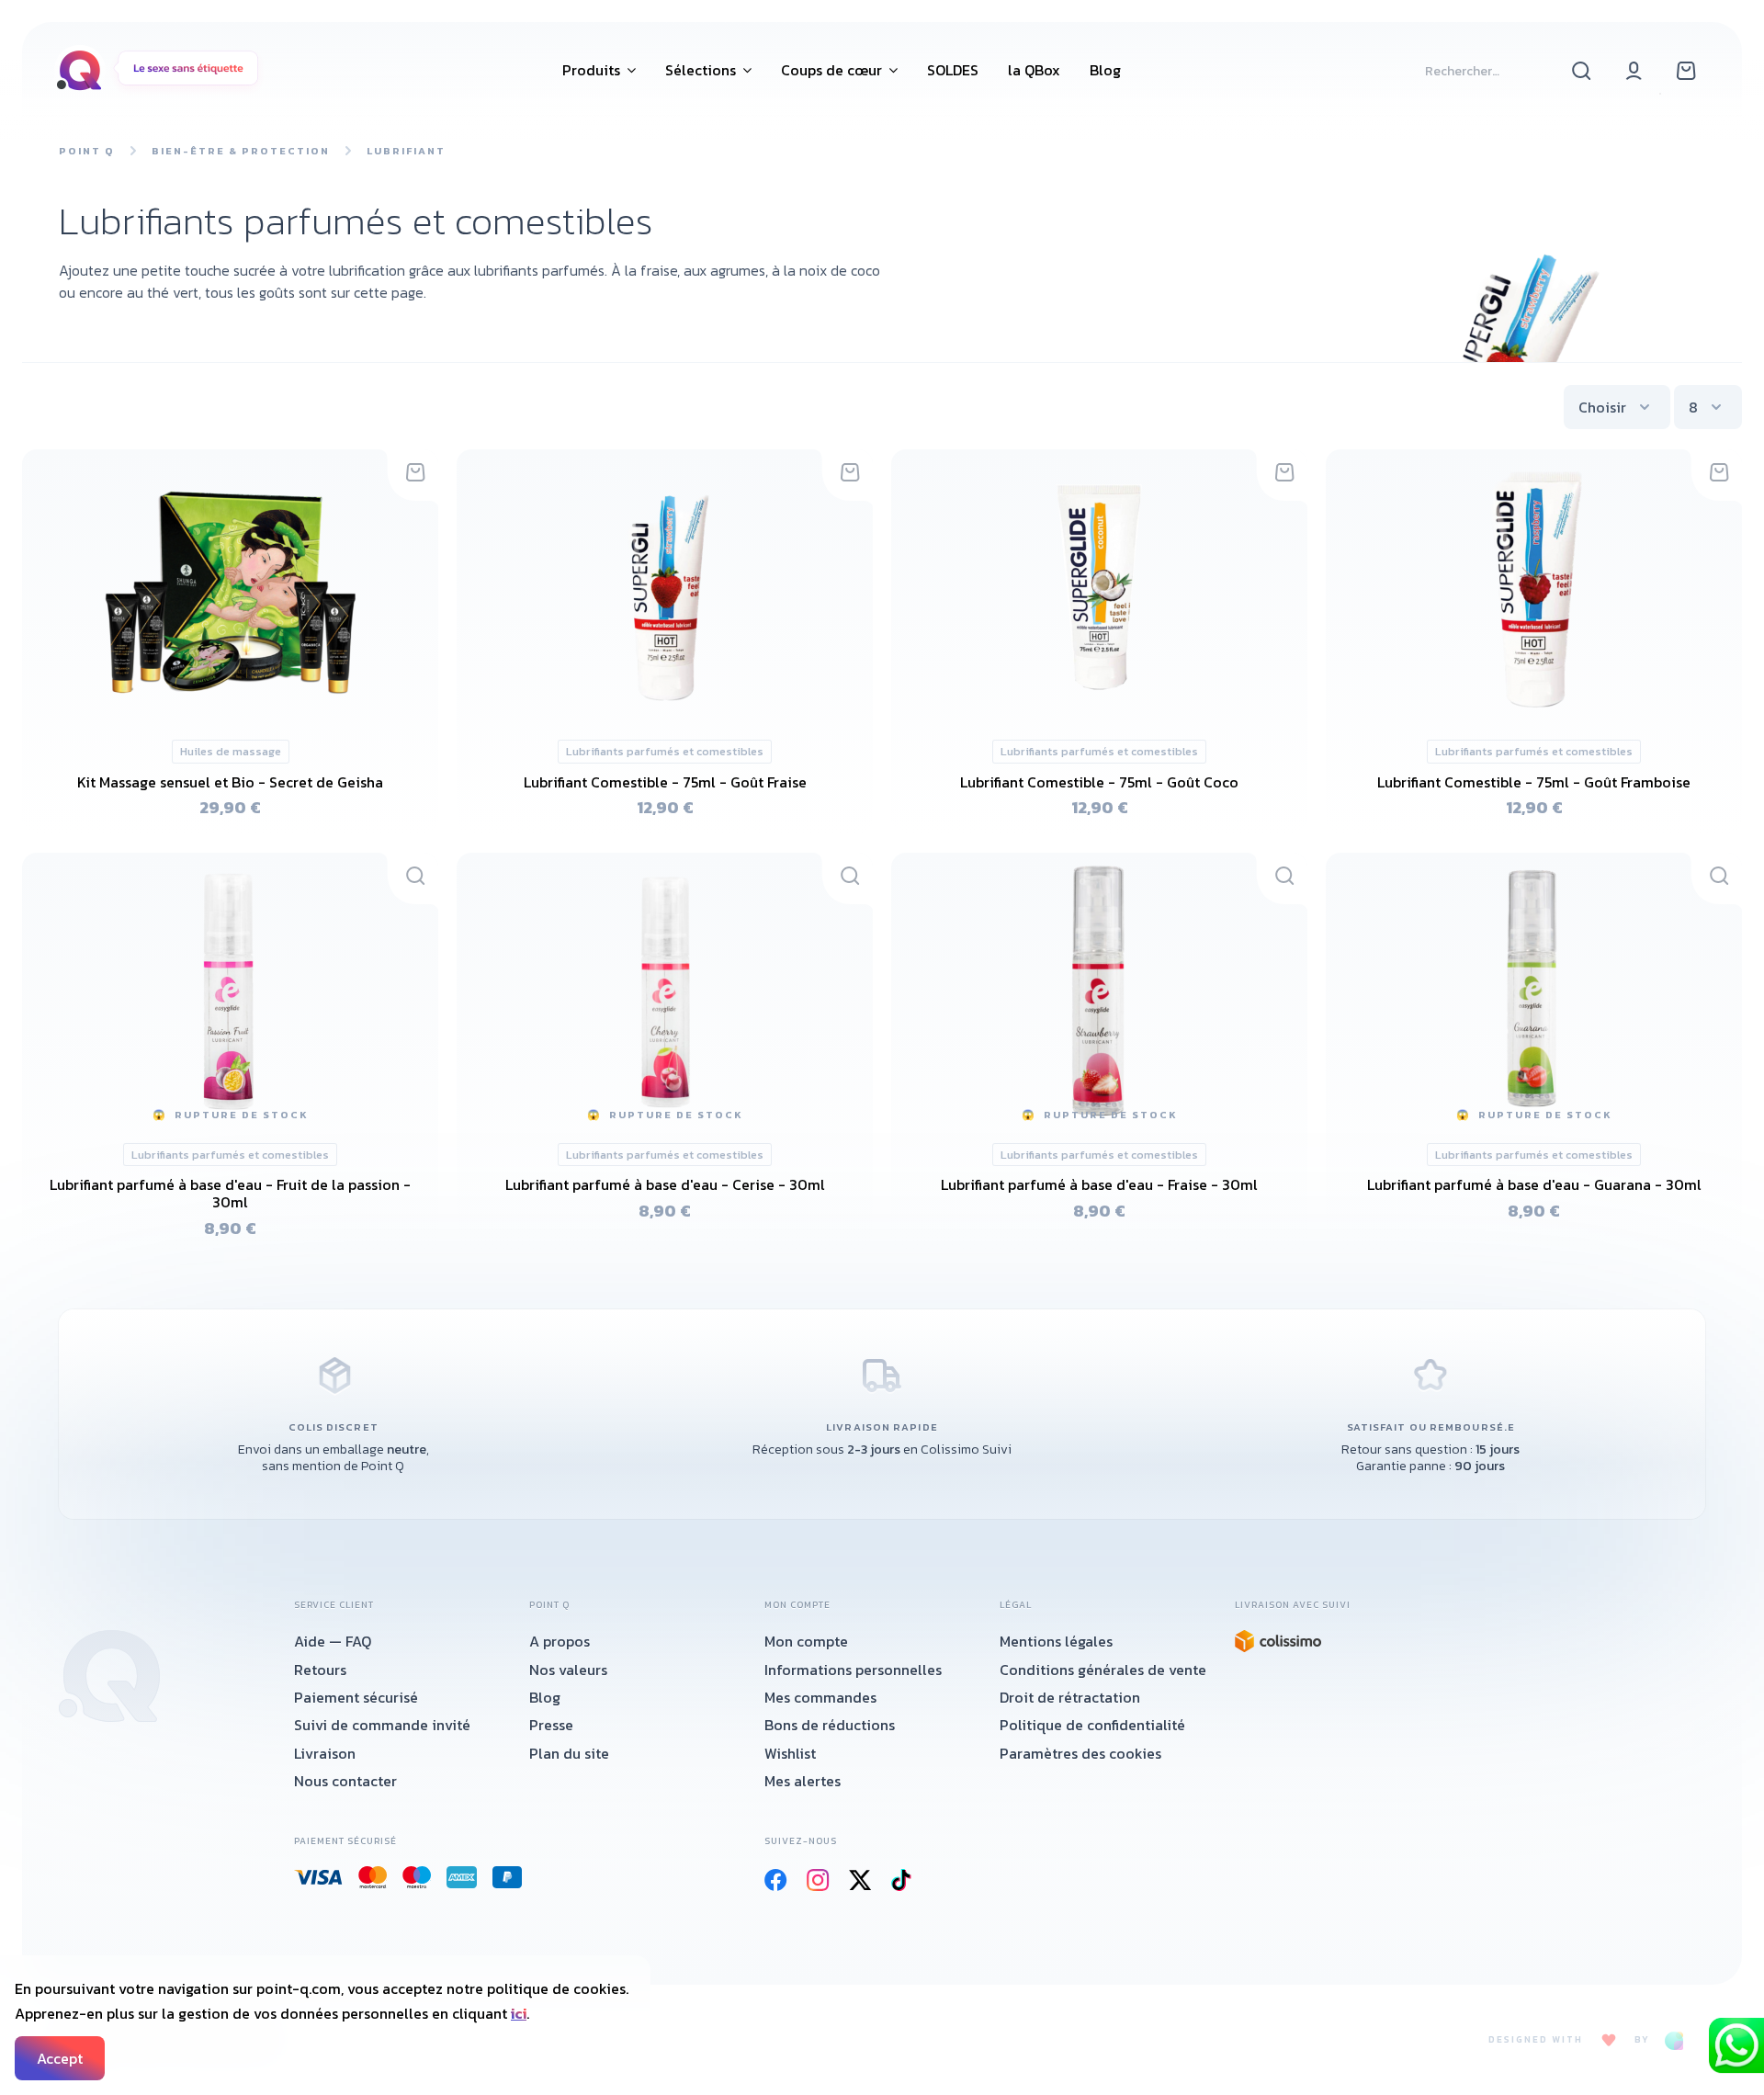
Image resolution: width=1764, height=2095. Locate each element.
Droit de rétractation (1070, 1697)
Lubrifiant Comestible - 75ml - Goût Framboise (1534, 782)
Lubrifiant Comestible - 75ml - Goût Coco (1099, 782)
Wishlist (790, 1753)
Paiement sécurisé (356, 1697)
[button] (599, 70)
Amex (462, 1877)
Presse (551, 1725)
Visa (319, 1877)
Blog (545, 1697)
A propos (560, 1641)
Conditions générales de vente (1103, 1670)
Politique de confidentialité (1092, 1725)
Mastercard (373, 1877)
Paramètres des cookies (1080, 1753)
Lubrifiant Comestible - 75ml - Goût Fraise (665, 782)
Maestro (417, 1877)
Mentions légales (1056, 1641)
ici (519, 2013)
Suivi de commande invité (382, 1725)
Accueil (109, 1676)
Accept (60, 2058)
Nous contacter (345, 1781)
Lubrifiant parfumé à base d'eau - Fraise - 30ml (1099, 1184)
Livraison (325, 1753)
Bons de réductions (830, 1725)
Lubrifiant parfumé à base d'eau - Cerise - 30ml (665, 1184)
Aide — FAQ (333, 1641)
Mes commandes (820, 1697)
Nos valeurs (568, 1670)
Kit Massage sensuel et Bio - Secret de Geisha (230, 782)
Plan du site (569, 1753)
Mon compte (806, 1641)
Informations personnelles (853, 1670)
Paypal (508, 1877)
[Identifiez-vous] (1634, 70)
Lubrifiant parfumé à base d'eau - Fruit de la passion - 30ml (230, 1193)
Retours (320, 1670)
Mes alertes (803, 1781)
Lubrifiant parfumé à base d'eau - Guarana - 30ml (1534, 1184)
